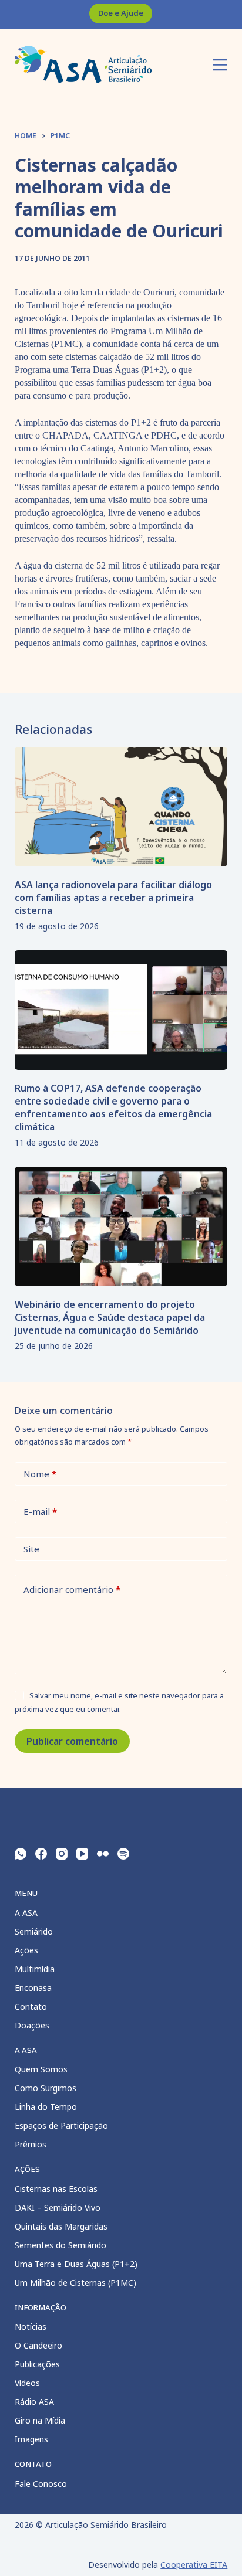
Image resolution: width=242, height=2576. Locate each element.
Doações (32, 2025)
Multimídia (35, 1969)
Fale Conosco (41, 2484)
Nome (40, 1474)
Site (31, 1549)
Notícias (31, 2327)
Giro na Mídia (40, 2420)
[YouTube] (82, 1854)
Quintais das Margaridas (61, 2226)
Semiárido (34, 1931)
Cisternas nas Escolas (56, 2189)
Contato (31, 2006)
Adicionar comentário (72, 1589)
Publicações (37, 2364)
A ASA (26, 1913)
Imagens (31, 2439)
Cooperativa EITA (194, 2565)
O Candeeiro (38, 2345)
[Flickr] (103, 1854)
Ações (26, 1950)
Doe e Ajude (121, 13)
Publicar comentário (72, 1741)
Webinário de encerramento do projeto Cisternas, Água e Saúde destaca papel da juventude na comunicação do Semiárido (110, 1317)
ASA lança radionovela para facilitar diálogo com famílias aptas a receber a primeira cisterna (113, 898)
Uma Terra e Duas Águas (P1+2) (76, 2264)
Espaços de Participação (61, 2125)
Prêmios (31, 2144)
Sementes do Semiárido (60, 2245)
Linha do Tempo (46, 2107)
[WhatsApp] (21, 1854)
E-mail (40, 1511)
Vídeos (27, 2383)
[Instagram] (62, 1854)
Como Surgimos (46, 2088)
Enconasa (33, 1988)
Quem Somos (41, 2069)
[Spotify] (123, 1854)
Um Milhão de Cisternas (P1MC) (75, 2283)
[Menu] (220, 65)
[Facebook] (41, 1854)
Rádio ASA (34, 2402)
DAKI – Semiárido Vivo (58, 2208)
